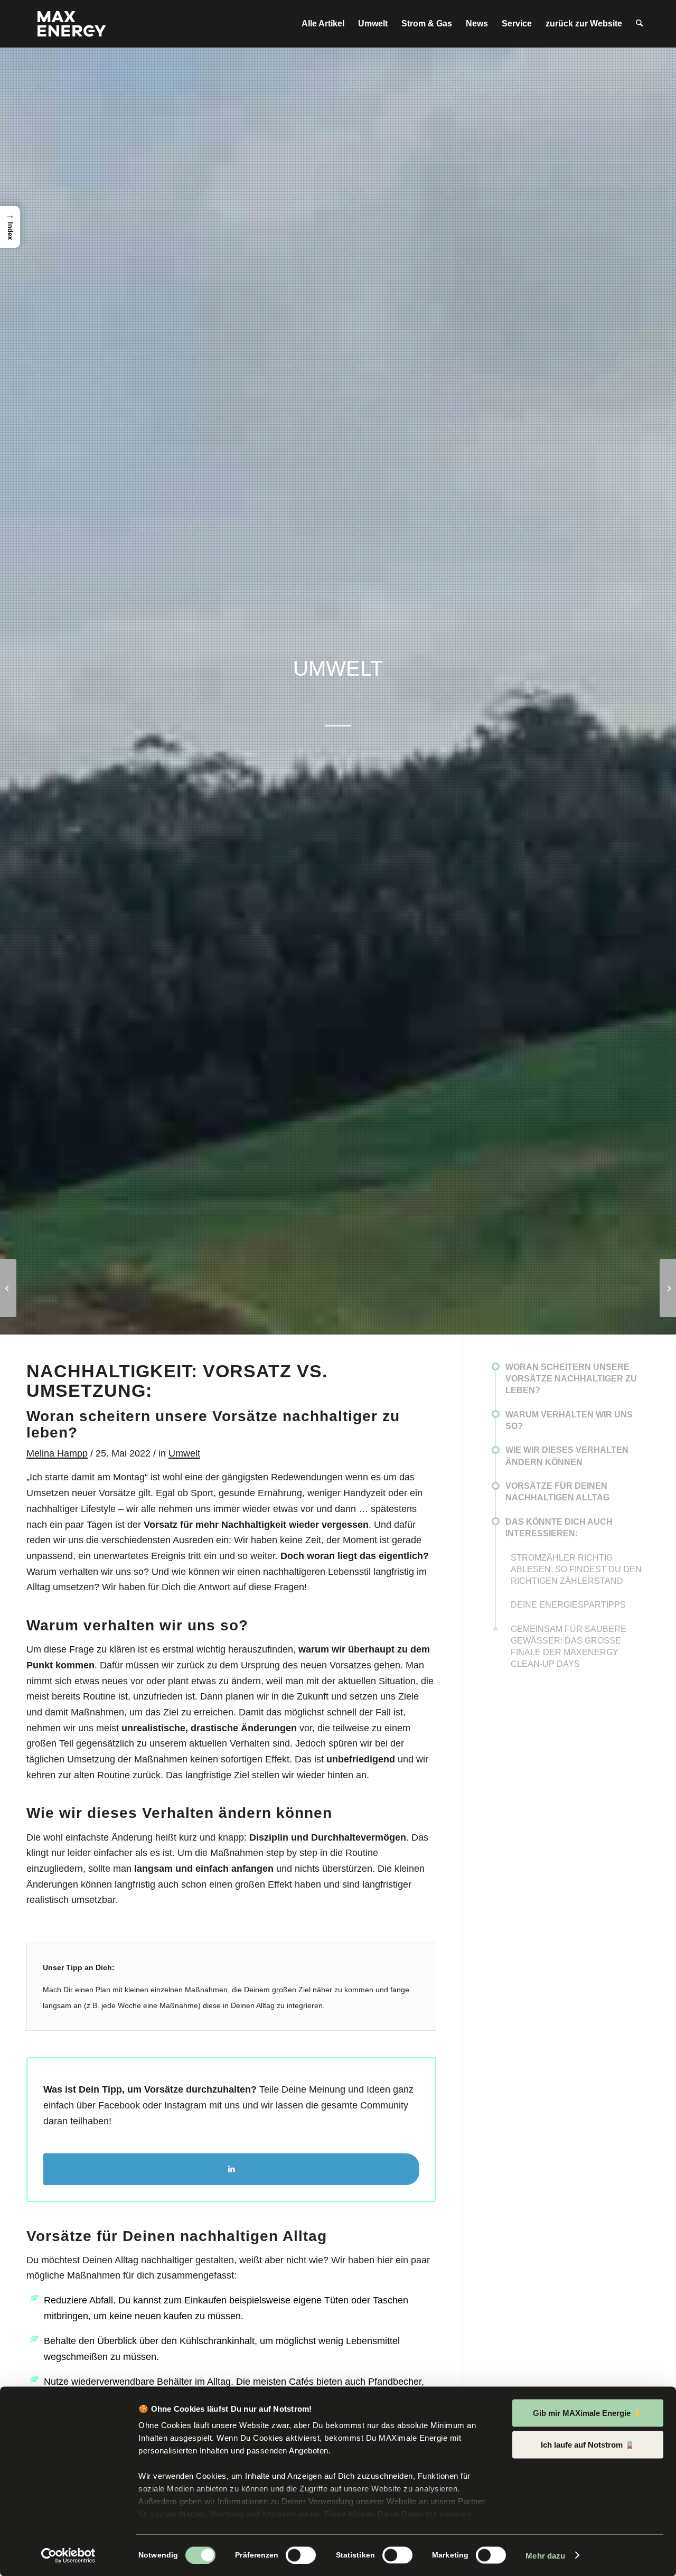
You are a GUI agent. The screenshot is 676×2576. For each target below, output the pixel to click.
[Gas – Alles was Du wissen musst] (668, 1288)
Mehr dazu (545, 2555)
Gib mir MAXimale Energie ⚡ (588, 2413)
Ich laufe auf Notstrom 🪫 (588, 2444)
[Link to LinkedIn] (231, 2169)
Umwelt (184, 1453)
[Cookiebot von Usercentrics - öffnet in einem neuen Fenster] (68, 2555)
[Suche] (639, 24)
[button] (10, 227)
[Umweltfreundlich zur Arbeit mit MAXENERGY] (8, 1288)
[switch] (301, 2555)
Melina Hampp (57, 1453)
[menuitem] (323, 24)
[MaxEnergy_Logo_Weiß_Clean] (72, 24)
